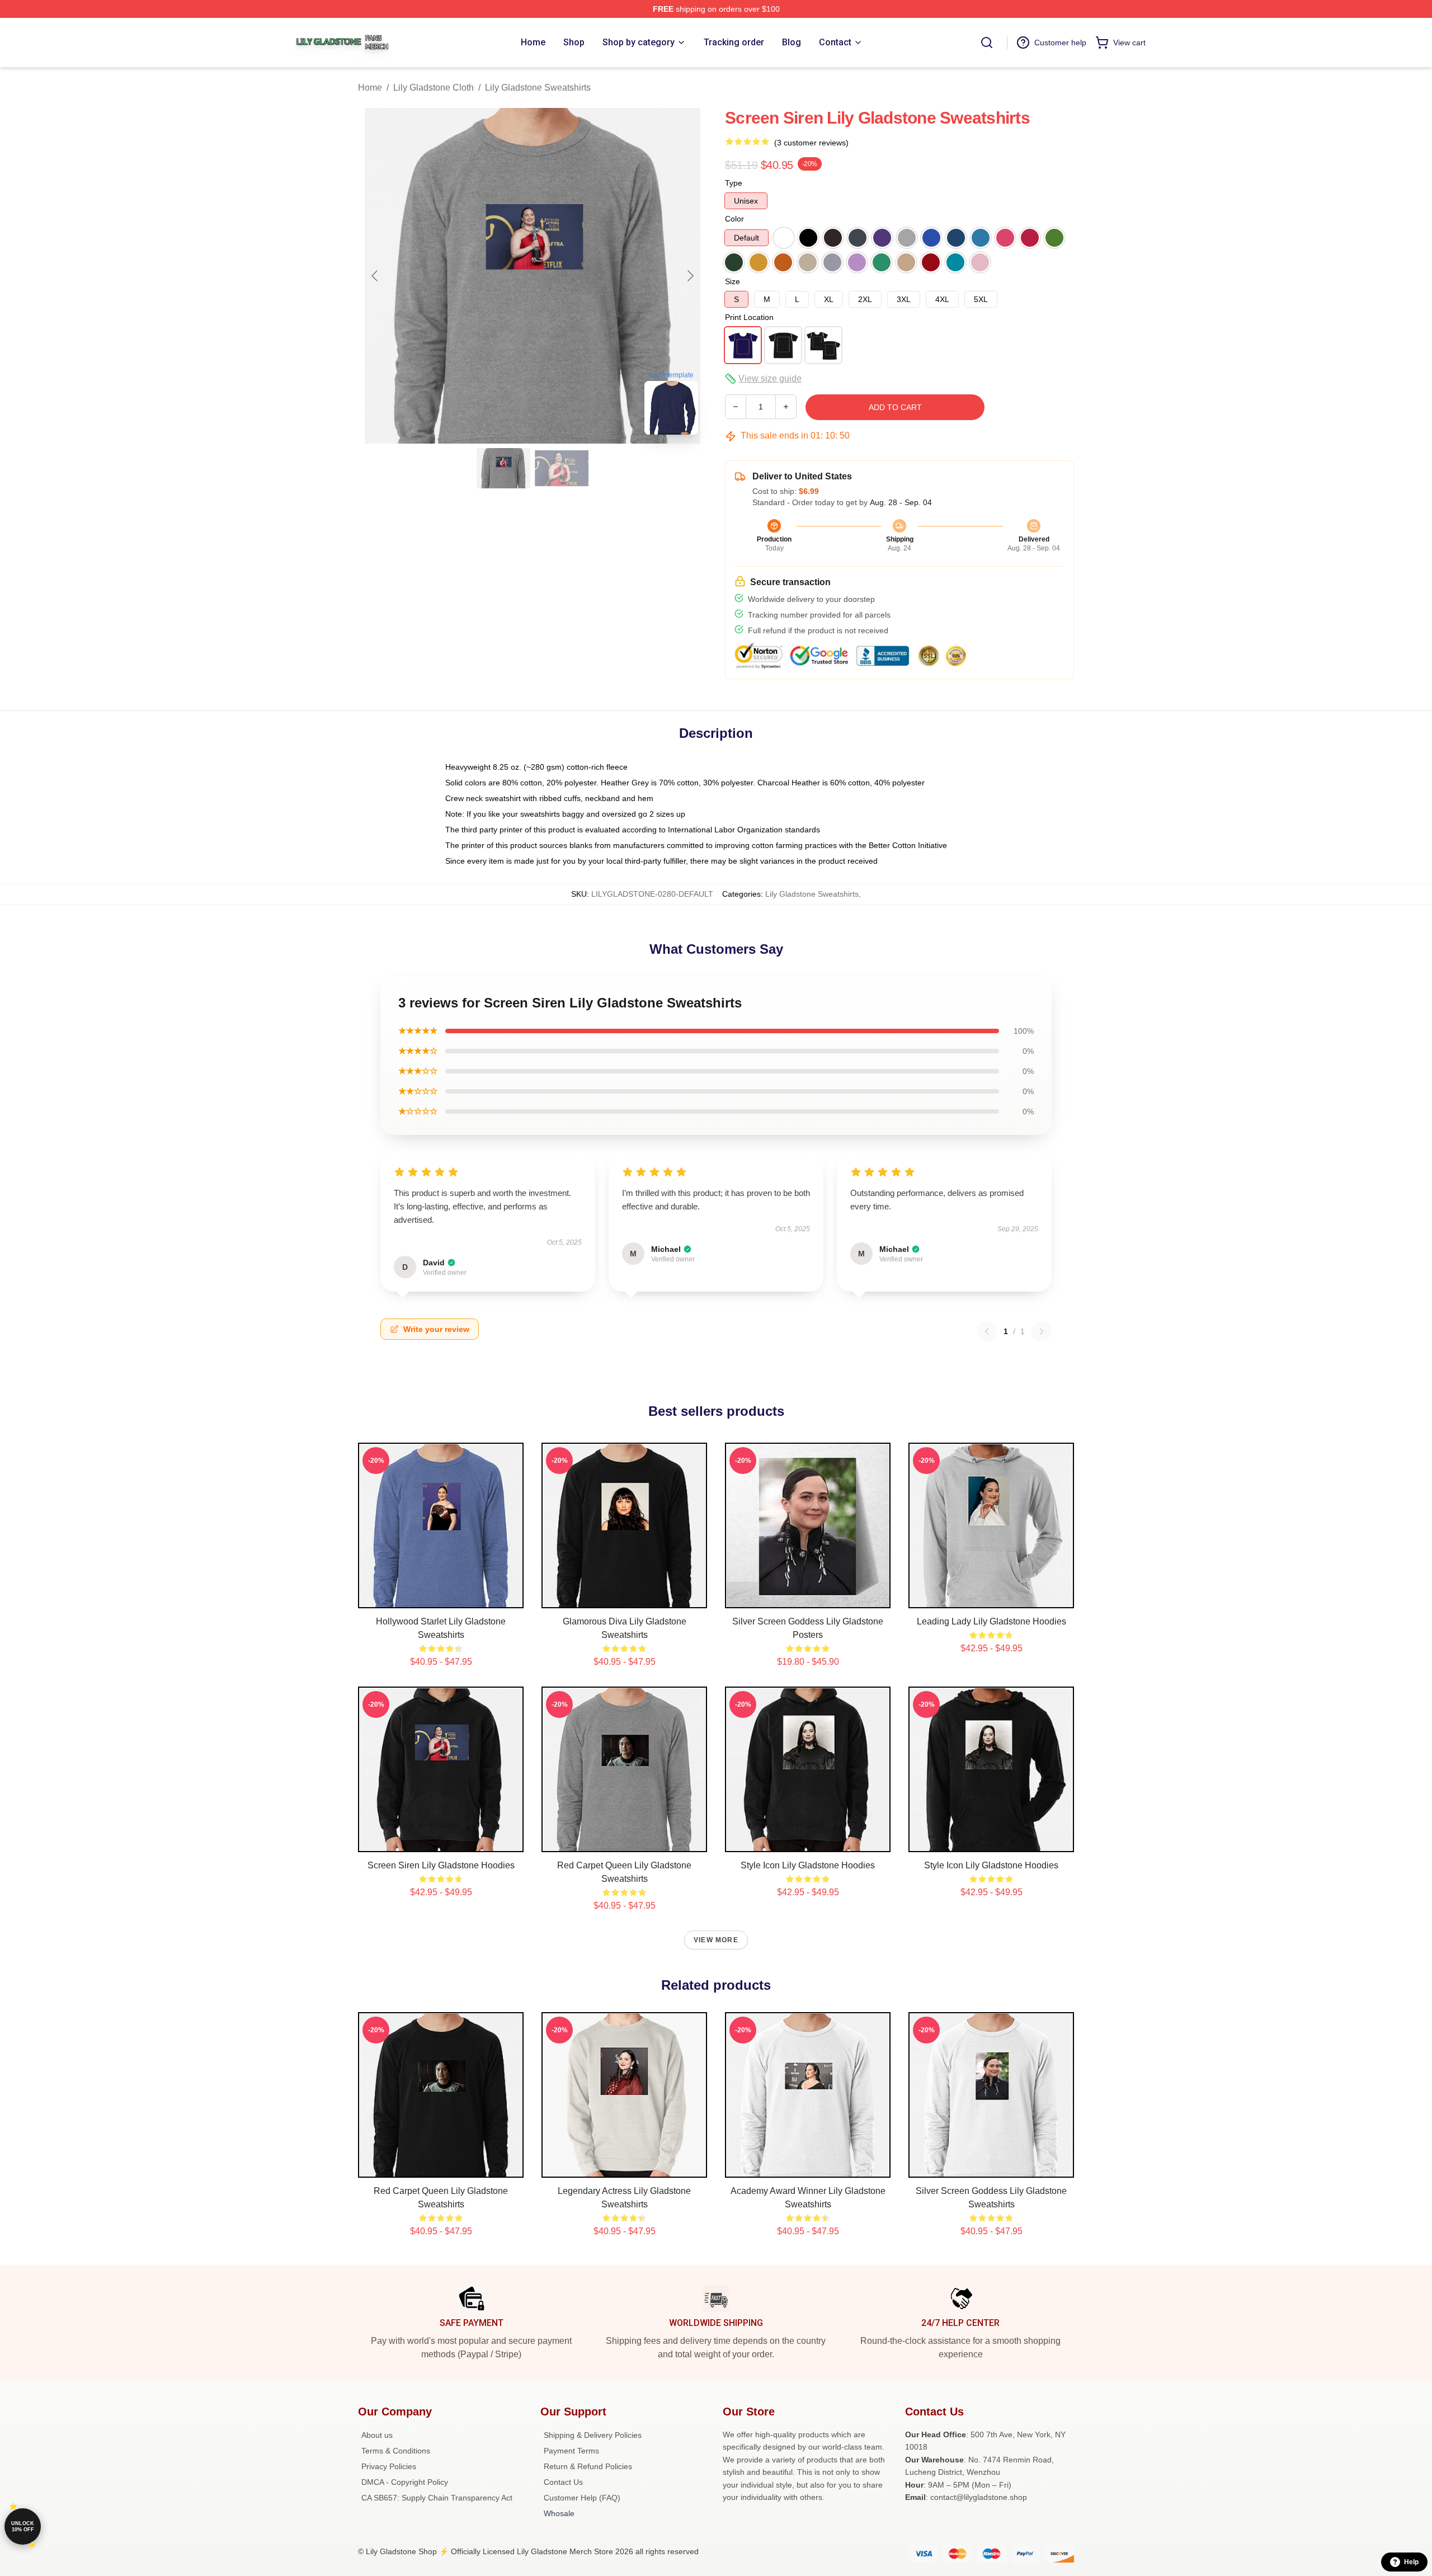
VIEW (441, 1597)
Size (733, 281)
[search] (987, 43)
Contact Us (563, 2482)
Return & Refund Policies (588, 2466)
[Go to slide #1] (503, 468)
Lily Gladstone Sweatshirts (538, 88)
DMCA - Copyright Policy (405, 2482)
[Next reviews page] (1042, 1331)
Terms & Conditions (396, 2451)
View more (716, 1940)
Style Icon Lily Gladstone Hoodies (808, 1865)
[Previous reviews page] (987, 1331)
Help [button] (1411, 2562)
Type (734, 183)
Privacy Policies (389, 2466)
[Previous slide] (375, 276)
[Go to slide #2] (562, 468)
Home (370, 88)
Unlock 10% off (23, 2526)
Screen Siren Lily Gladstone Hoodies (441, 1865)
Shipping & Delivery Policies (593, 2435)
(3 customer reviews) (811, 143)
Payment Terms (571, 2451)
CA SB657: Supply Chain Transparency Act (437, 2498)
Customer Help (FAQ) (582, 2498)
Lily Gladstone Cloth (434, 88)
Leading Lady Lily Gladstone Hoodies (991, 1621)
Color (734, 219)
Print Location (749, 317)
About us (377, 2435)
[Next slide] (690, 276)
